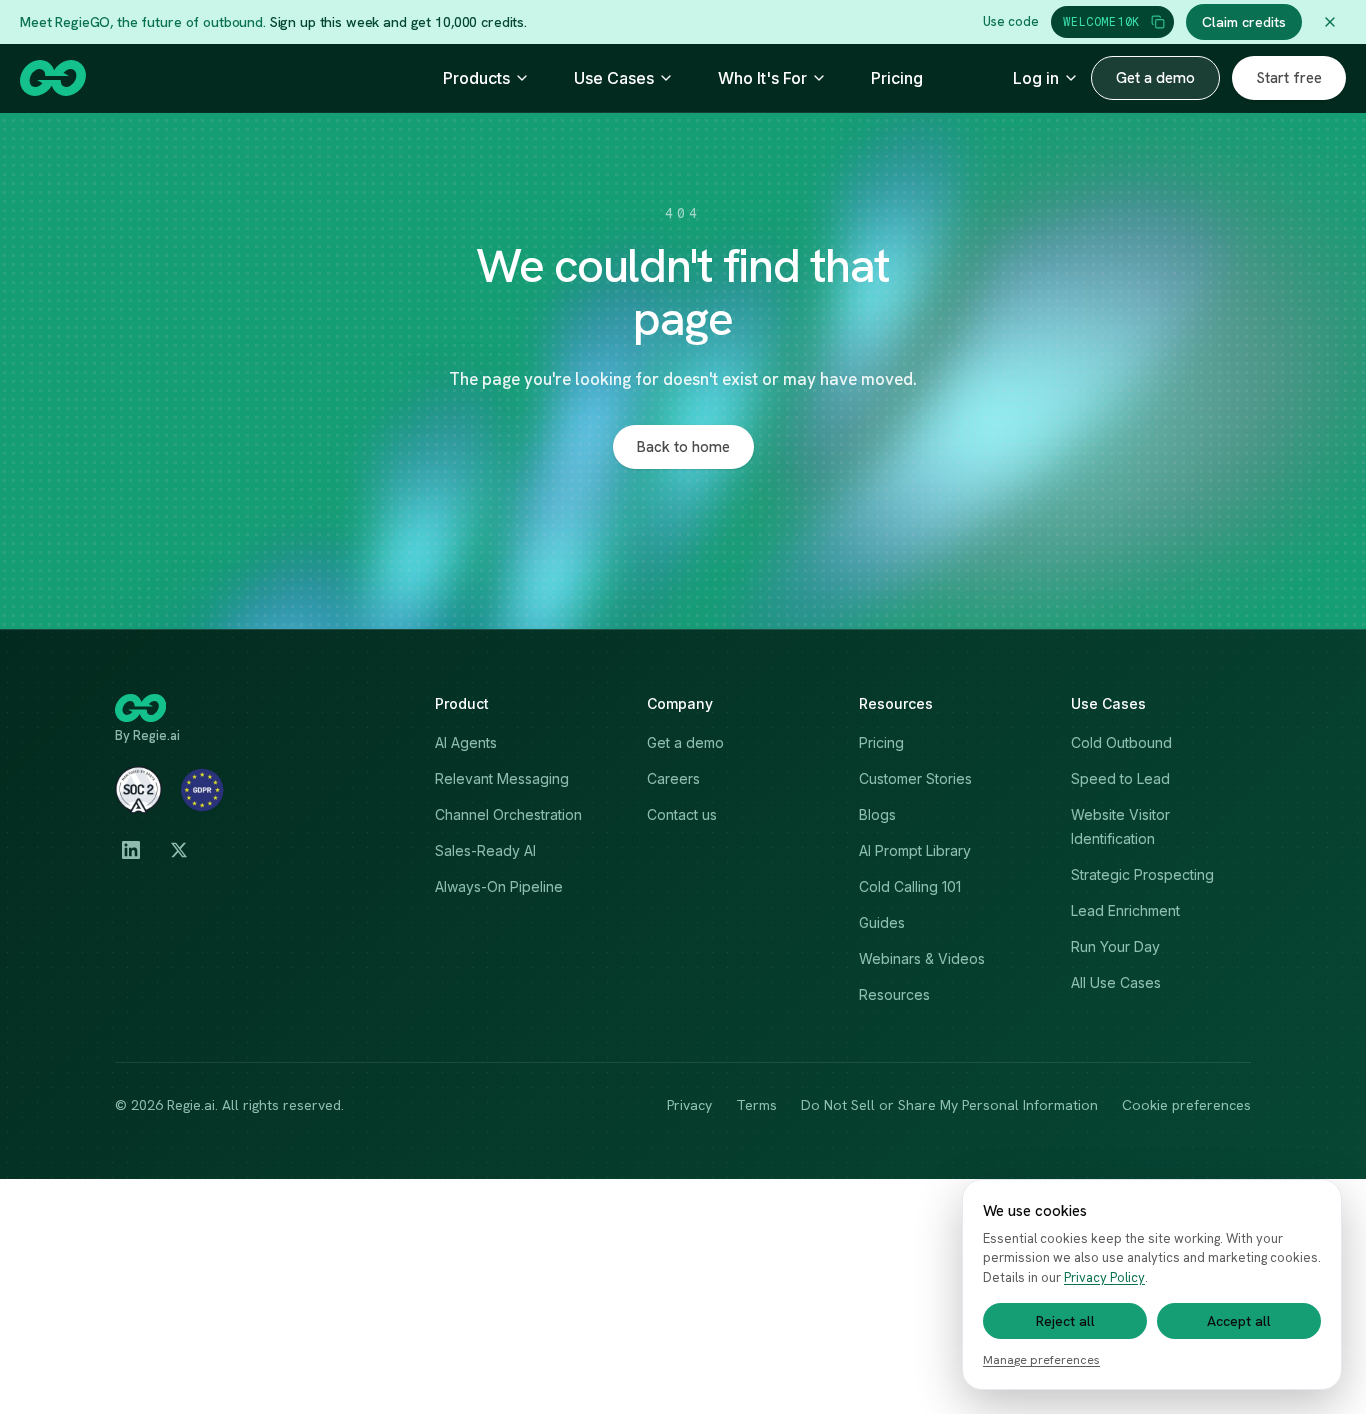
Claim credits (1244, 22)
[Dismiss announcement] (1330, 22)
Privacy (689, 1105)
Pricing (897, 78)
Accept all (1239, 1321)
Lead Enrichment (1125, 910)
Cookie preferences (1186, 1105)
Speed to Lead (1120, 778)
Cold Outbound (1121, 742)
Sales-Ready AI (485, 850)
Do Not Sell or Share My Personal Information (949, 1105)
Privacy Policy (1104, 1277)
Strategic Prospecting (1142, 874)
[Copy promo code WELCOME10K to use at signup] (1158, 22)
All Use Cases (1116, 982)
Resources (894, 994)
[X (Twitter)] (179, 850)
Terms (756, 1105)
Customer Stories (915, 778)
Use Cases (614, 78)
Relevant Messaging (502, 778)
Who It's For (762, 78)
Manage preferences (1041, 1360)
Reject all (1065, 1321)
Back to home (683, 447)
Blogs (877, 814)
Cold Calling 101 (910, 886)
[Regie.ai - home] (53, 78)
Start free (1289, 78)
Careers (673, 778)
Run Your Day (1115, 946)
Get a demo (1155, 78)
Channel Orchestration (508, 814)
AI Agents (466, 742)
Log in (1036, 78)
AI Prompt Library (915, 850)
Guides (882, 922)
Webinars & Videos (922, 958)
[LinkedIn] (131, 850)
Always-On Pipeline (499, 886)
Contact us (682, 814)
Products (476, 78)
